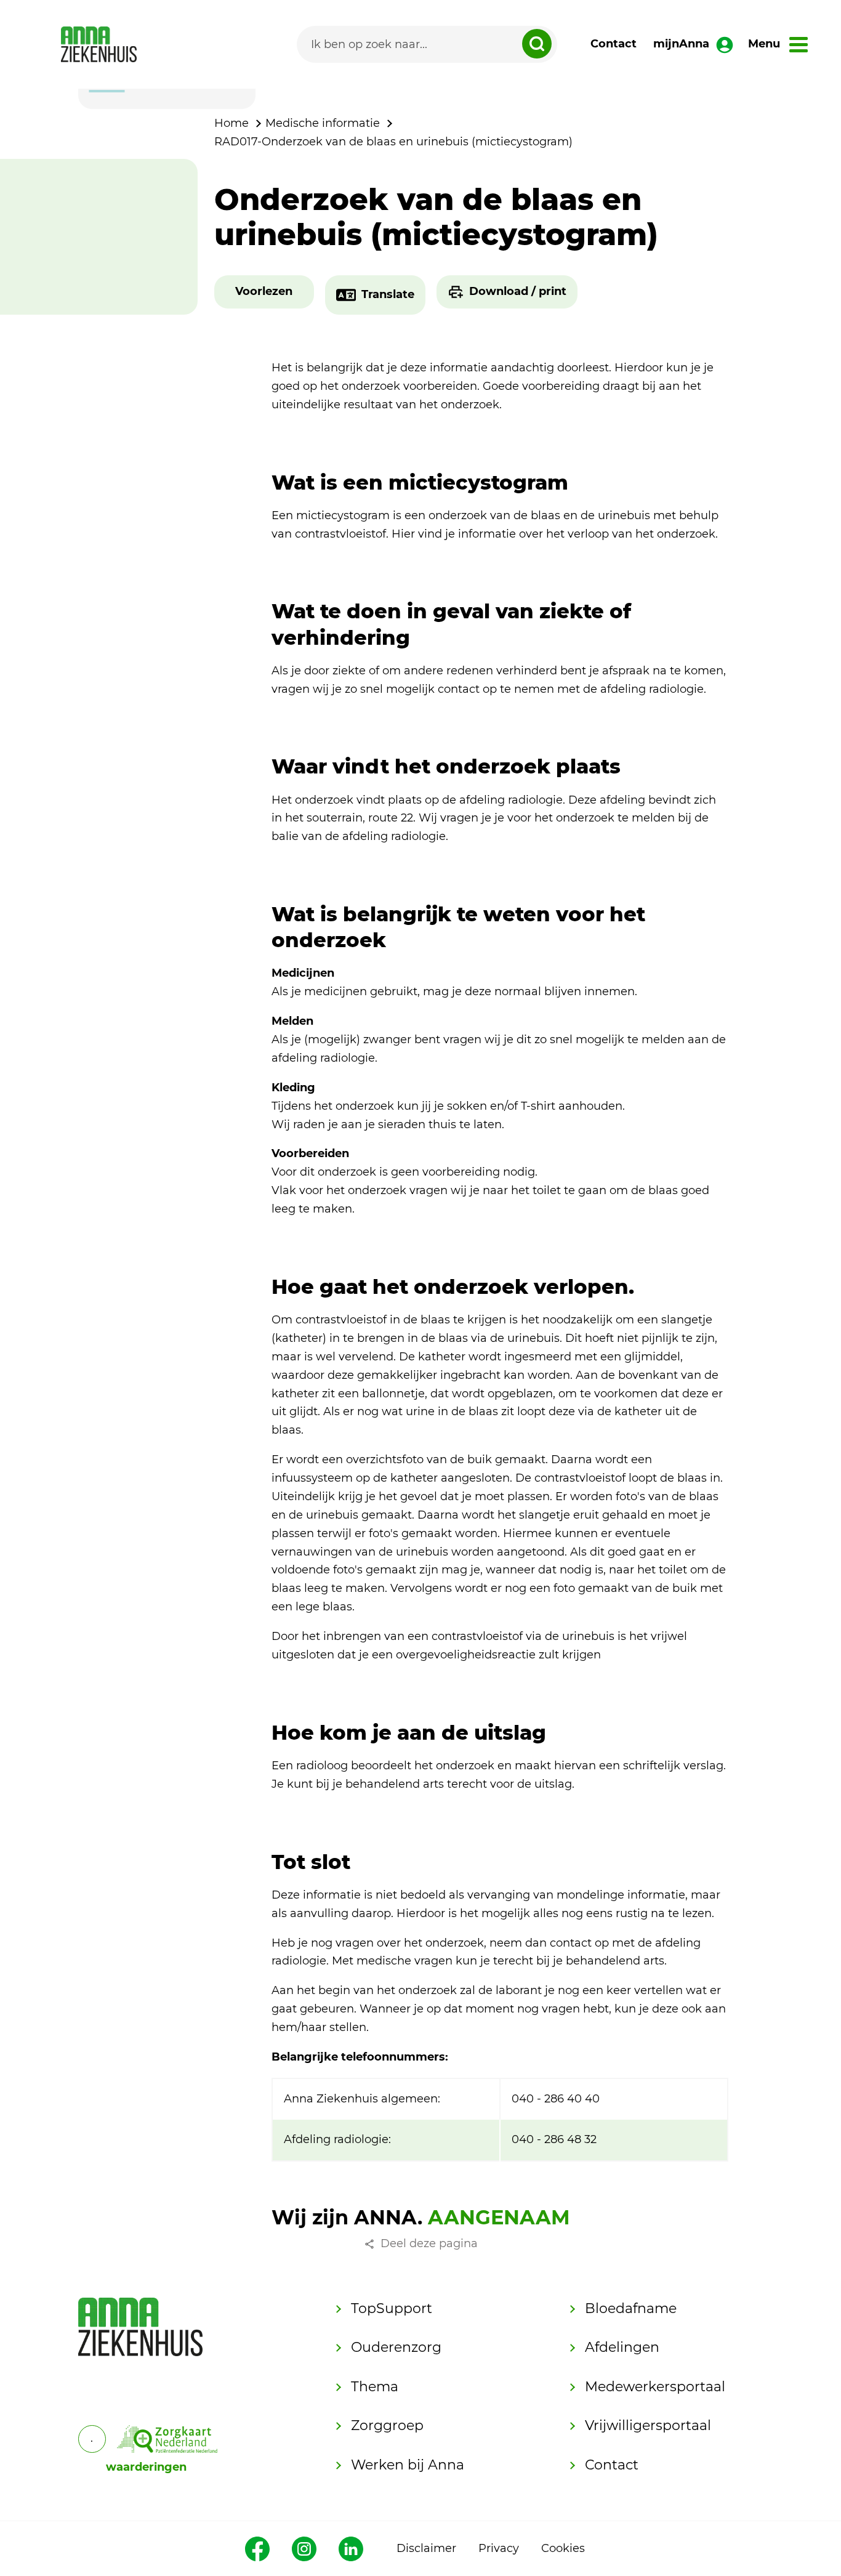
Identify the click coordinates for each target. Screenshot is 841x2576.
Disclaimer (426, 2548)
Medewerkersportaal (655, 2387)
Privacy (499, 2548)
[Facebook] (257, 2549)
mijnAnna (681, 44)
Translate (388, 294)
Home (231, 123)
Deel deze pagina (429, 2243)
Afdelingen (622, 2347)
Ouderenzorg (396, 2347)
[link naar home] (99, 44)
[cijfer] (167, 2439)
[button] (264, 292)
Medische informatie (323, 123)
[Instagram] (304, 2549)
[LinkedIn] (351, 2549)
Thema (375, 2387)
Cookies (563, 2548)
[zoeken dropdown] (537, 44)
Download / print (518, 291)
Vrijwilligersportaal (648, 2425)
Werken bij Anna (408, 2465)
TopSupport (392, 2308)
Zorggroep (387, 2425)
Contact (614, 44)
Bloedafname (631, 2308)
